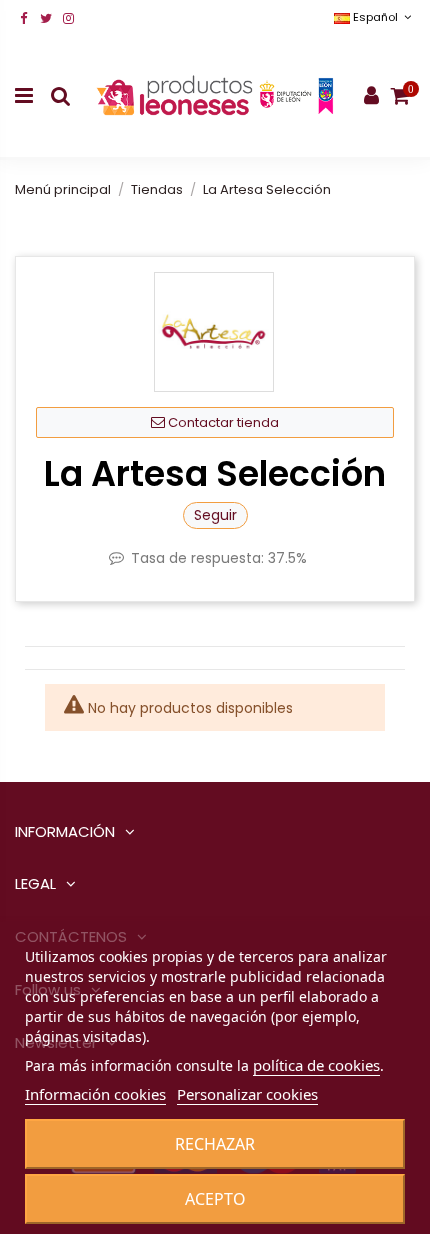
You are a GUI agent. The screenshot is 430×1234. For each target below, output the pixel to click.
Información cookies (95, 1094)
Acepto (215, 1199)
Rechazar (215, 1144)
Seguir (215, 515)
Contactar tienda (222, 422)
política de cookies (316, 1065)
